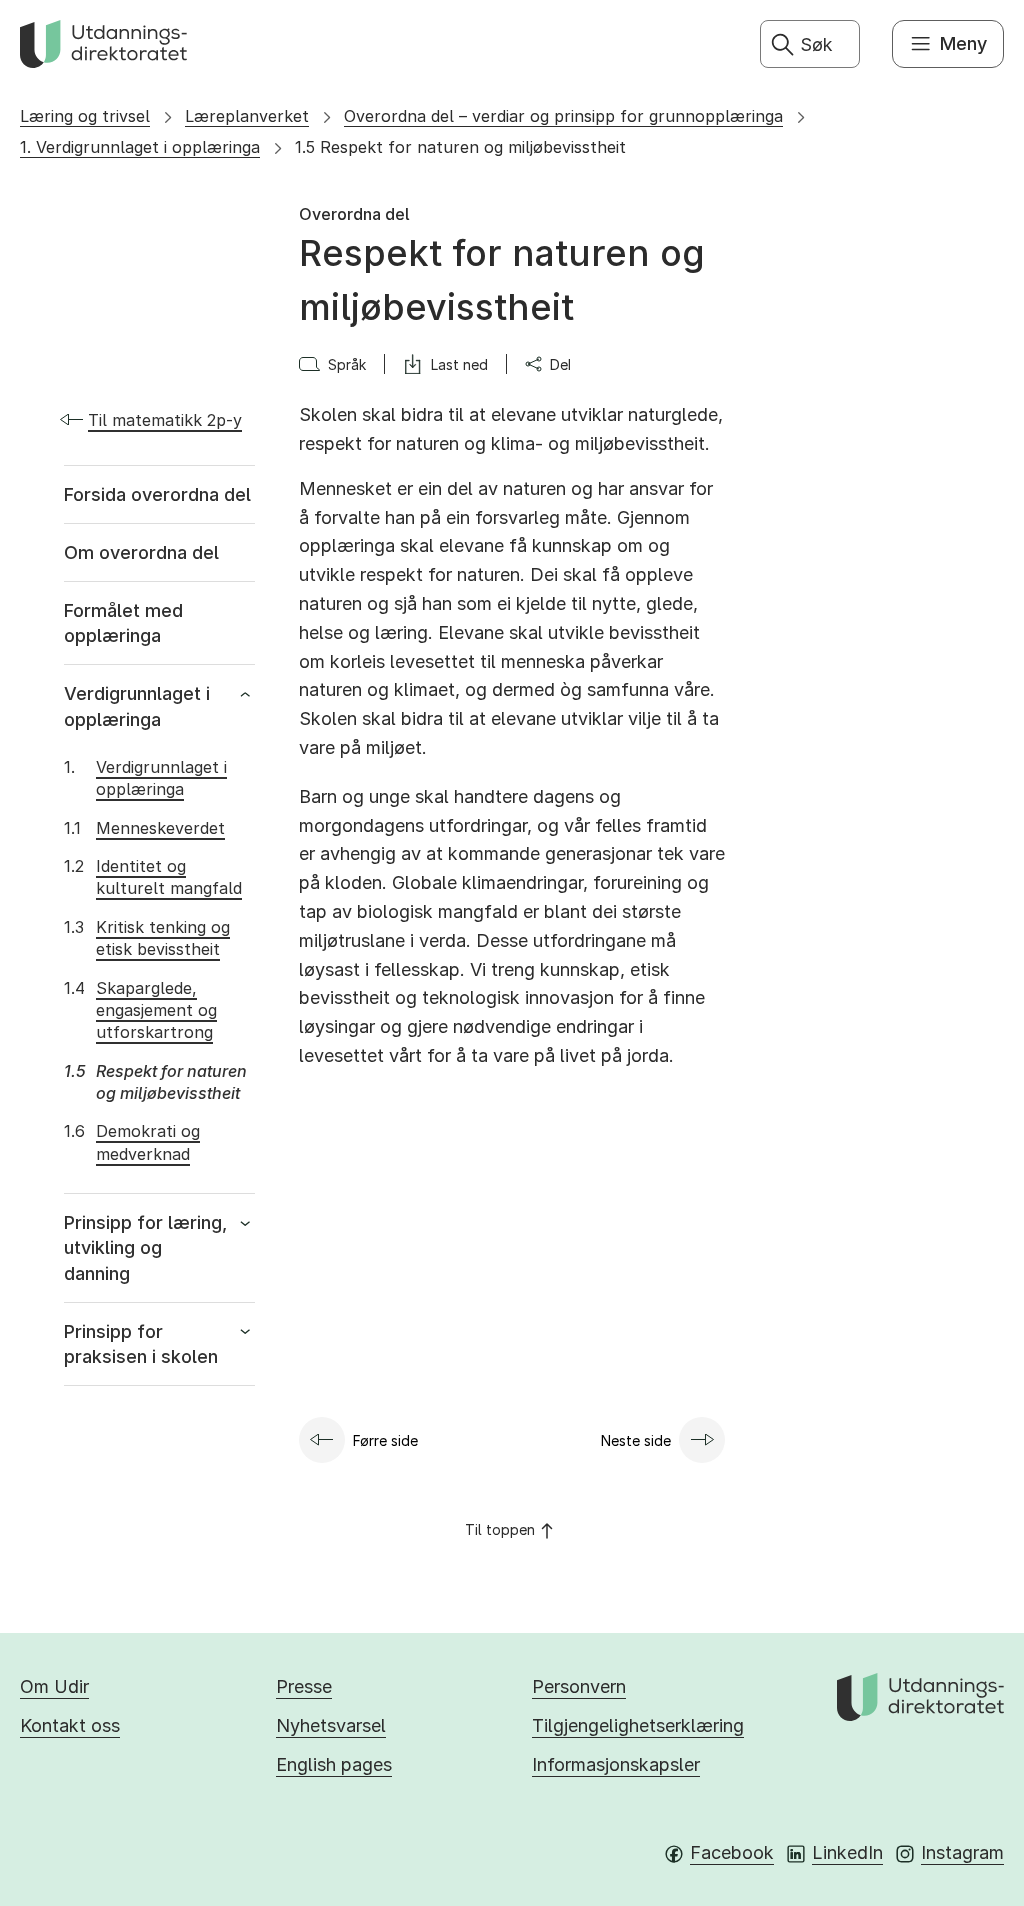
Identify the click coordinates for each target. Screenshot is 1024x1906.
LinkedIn (847, 1852)
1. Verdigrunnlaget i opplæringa (140, 147)
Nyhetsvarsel (331, 1725)
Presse (304, 1686)
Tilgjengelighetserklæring (638, 1725)
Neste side (636, 1440)
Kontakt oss (70, 1725)
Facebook (732, 1852)
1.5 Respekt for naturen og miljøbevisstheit (460, 147)
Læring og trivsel (85, 116)
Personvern (579, 1686)
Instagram (962, 1852)
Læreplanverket (247, 116)
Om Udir (54, 1686)
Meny (963, 43)
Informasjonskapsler (616, 1764)
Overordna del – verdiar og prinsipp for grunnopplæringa (563, 116)
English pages (334, 1764)
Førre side (385, 1440)
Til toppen (500, 1529)
